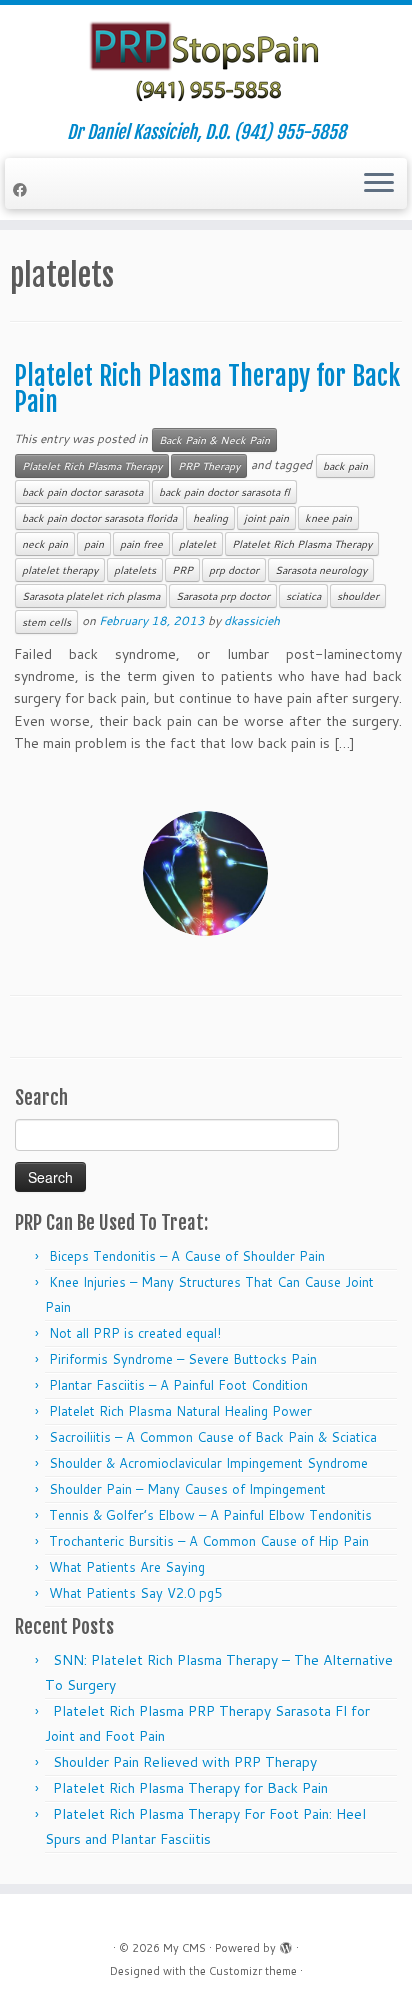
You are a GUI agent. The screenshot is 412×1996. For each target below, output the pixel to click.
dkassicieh (252, 620)
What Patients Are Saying (127, 1567)
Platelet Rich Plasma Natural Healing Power (180, 1411)
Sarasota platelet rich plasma (91, 596)
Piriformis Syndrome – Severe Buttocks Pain (183, 1359)
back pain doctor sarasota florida (99, 518)
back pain (345, 466)
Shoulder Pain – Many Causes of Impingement (187, 1489)
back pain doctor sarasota (82, 492)
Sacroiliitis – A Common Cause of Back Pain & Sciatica (213, 1437)
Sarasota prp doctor (223, 596)
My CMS (184, 1948)
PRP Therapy (209, 466)
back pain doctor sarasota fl (224, 492)
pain (94, 544)
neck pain (45, 544)
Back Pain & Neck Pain (214, 440)
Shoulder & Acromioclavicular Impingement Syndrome (208, 1463)
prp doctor (234, 570)
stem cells (46, 622)
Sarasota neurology (321, 570)
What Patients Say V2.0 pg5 (135, 1593)
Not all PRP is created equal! (135, 1333)
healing (210, 518)
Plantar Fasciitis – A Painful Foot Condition (178, 1385)
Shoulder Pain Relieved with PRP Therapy (185, 1762)
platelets (135, 570)
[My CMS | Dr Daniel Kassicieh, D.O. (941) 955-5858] (206, 63)
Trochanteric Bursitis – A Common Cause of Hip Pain (209, 1541)
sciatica (303, 596)
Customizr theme (253, 1971)
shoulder (358, 596)
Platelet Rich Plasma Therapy (92, 466)
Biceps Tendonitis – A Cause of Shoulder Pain (187, 1256)
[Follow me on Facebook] (23, 190)
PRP (182, 570)
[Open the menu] (379, 184)
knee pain (328, 518)
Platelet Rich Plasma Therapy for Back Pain (207, 389)
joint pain (266, 518)
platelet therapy (60, 570)
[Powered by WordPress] (286, 1944)
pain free (141, 544)
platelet (197, 544)
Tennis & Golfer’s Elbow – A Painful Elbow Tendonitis (210, 1515)
